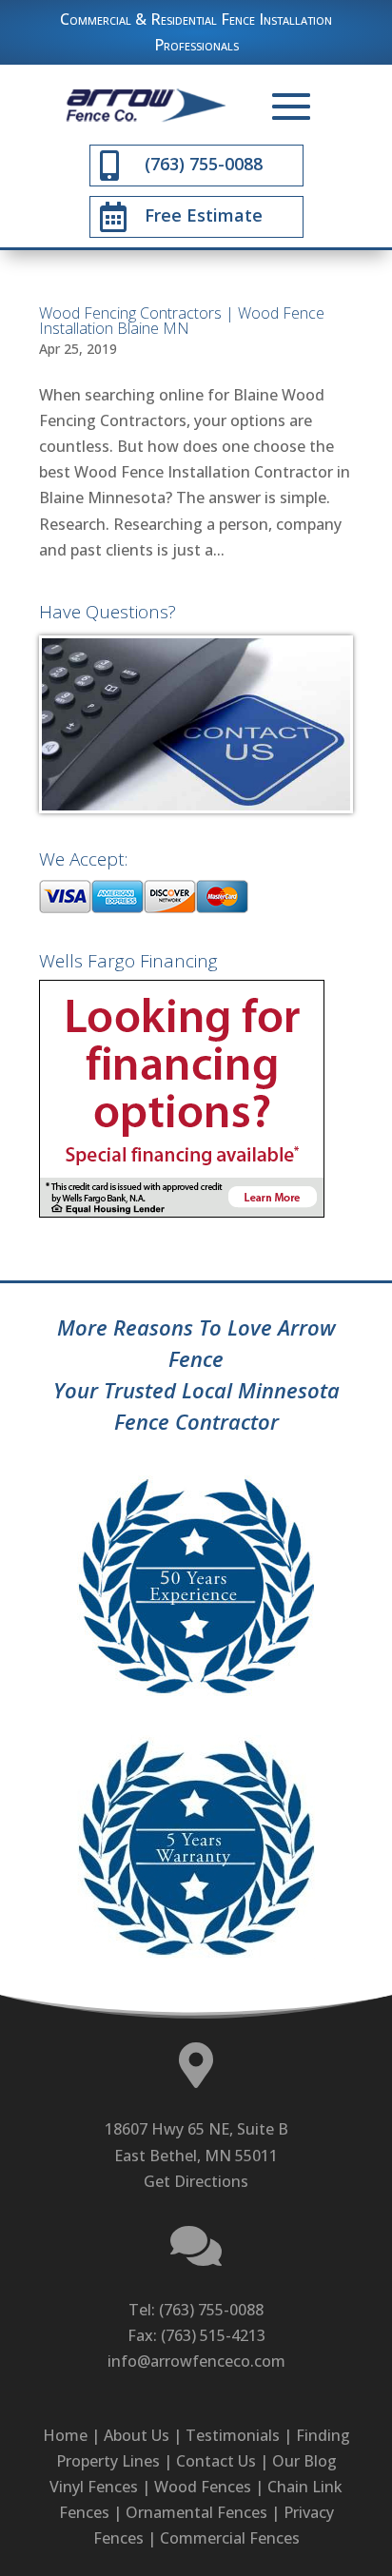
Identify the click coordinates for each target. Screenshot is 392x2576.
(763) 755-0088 (211, 2310)
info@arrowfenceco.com (196, 2361)
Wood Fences (203, 2487)
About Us (137, 2435)
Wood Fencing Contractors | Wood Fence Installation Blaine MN (182, 321)
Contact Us (216, 2461)
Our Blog (304, 2461)
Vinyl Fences (94, 2487)
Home (65, 2435)
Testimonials (233, 2435)
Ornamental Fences (196, 2512)
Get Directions (196, 2181)
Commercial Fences (230, 2538)
